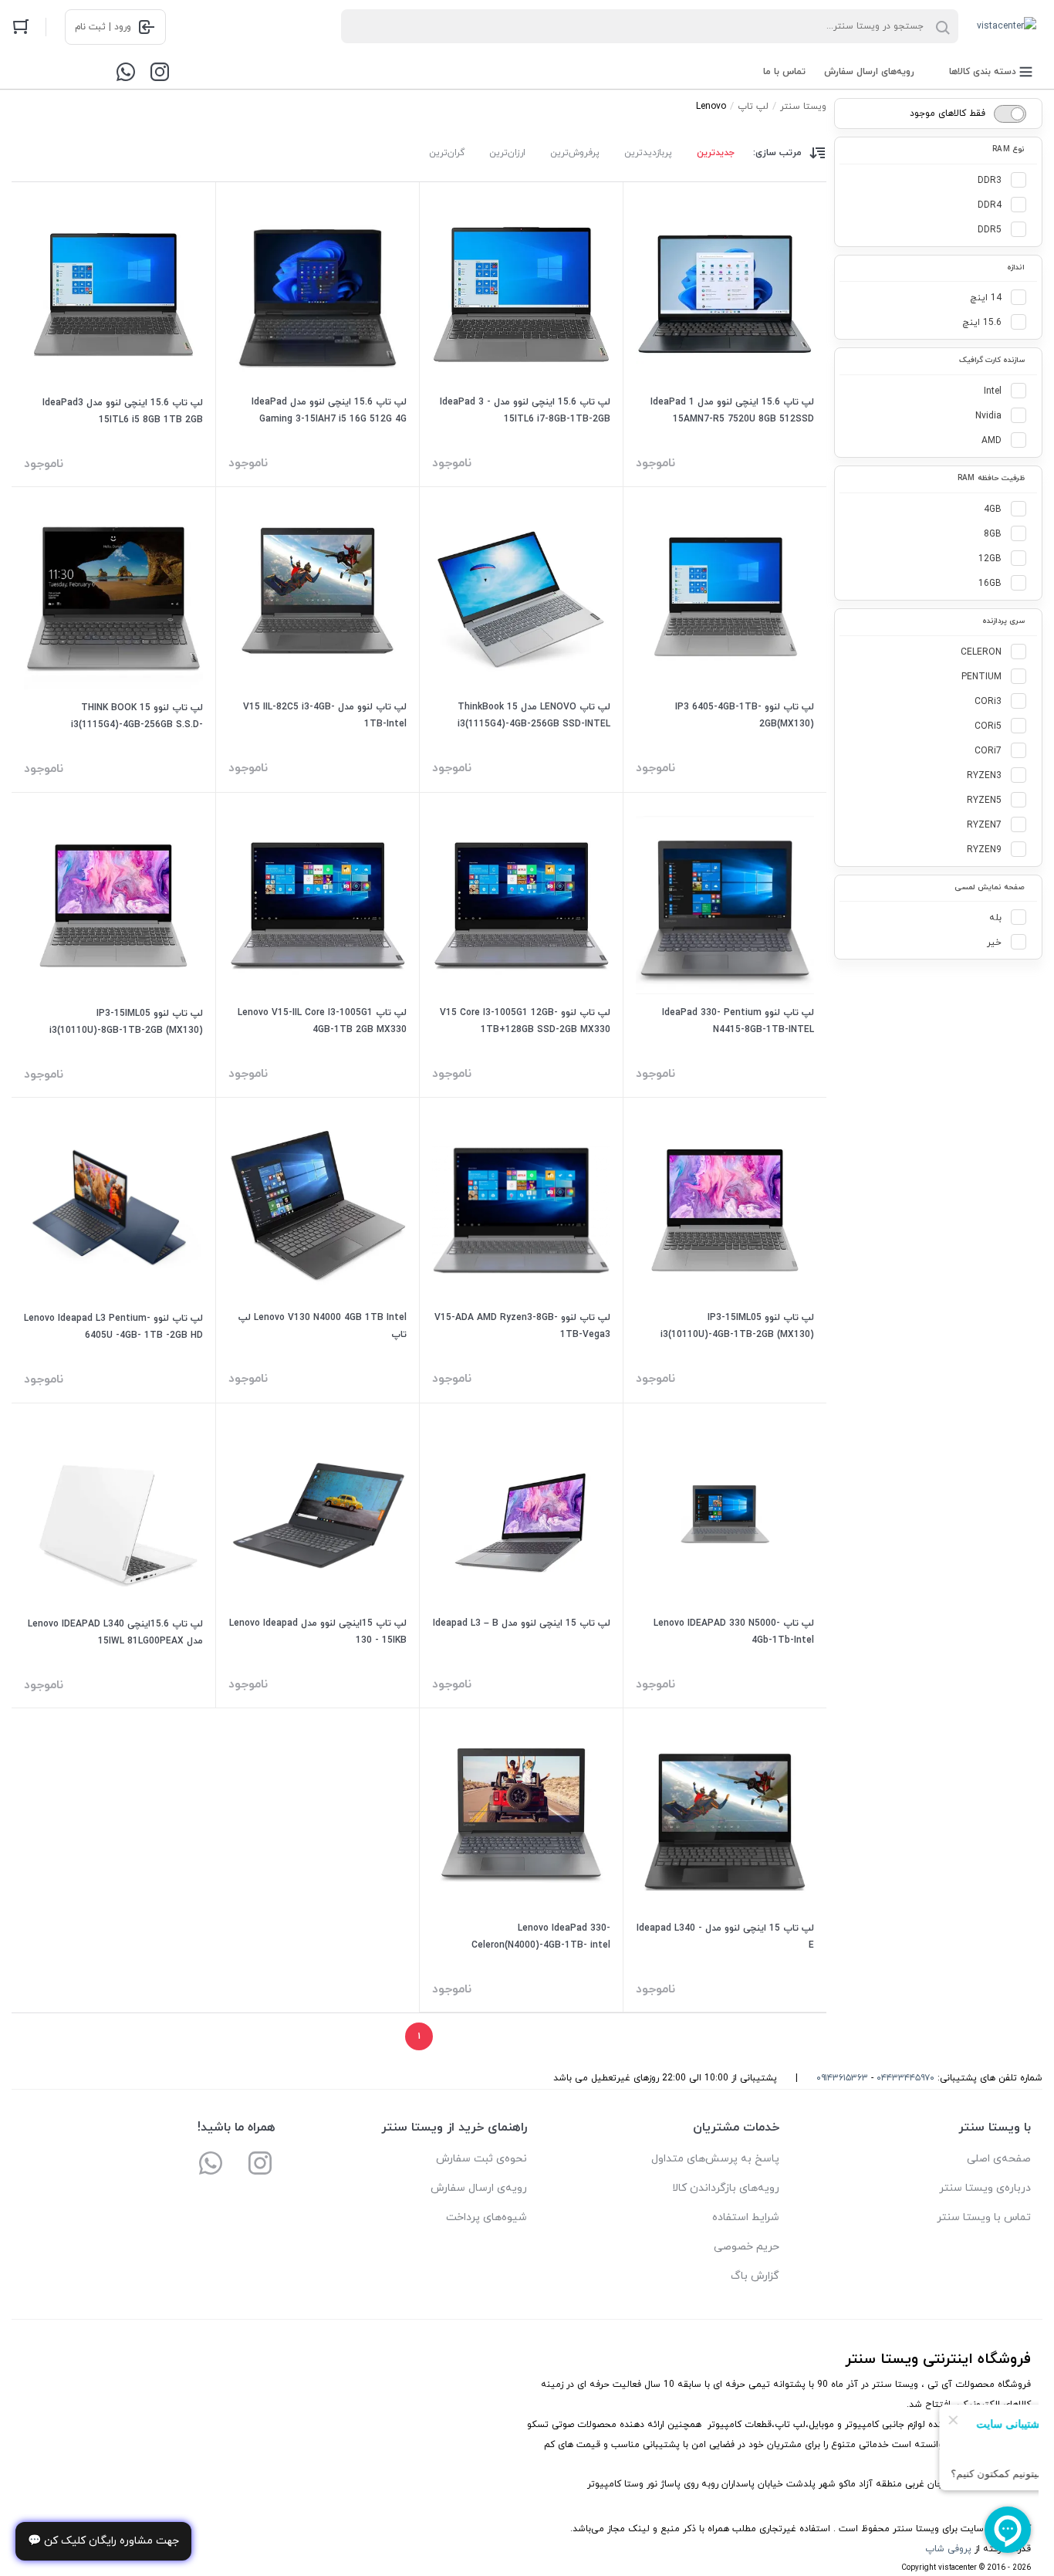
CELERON (981, 652)
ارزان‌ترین (507, 153)
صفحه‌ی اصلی (999, 2159)
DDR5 (990, 230)
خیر (994, 943)
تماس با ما (784, 72)
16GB (990, 584)
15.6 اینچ (982, 323)
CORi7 (988, 751)
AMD (992, 441)
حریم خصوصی (747, 2247)
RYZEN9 (984, 850)
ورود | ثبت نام (103, 27)
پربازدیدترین (648, 153)
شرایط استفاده (746, 2217)
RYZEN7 (984, 825)
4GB (993, 509)
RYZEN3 (984, 776)
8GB (993, 534)
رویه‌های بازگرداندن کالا (726, 2188)
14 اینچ (986, 298)
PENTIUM (981, 677)
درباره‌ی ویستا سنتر (985, 2188)
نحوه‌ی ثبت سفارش (481, 2159)
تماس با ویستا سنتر (984, 2217)
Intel (993, 391)
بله (995, 918)
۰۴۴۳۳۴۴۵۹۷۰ (905, 2078)
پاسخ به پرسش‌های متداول (715, 2159)
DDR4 (990, 205)
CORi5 (988, 726)
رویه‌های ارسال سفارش (869, 72)
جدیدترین (716, 153)
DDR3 (990, 181)
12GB (990, 559)
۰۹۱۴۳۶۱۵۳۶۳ (842, 2078)
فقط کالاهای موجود (948, 113)
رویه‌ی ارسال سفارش (479, 2188)
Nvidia (988, 416)
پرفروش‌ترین (575, 153)
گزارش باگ (755, 2276)
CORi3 (988, 702)
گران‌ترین (447, 153)
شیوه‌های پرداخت (486, 2217)
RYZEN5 (984, 801)
